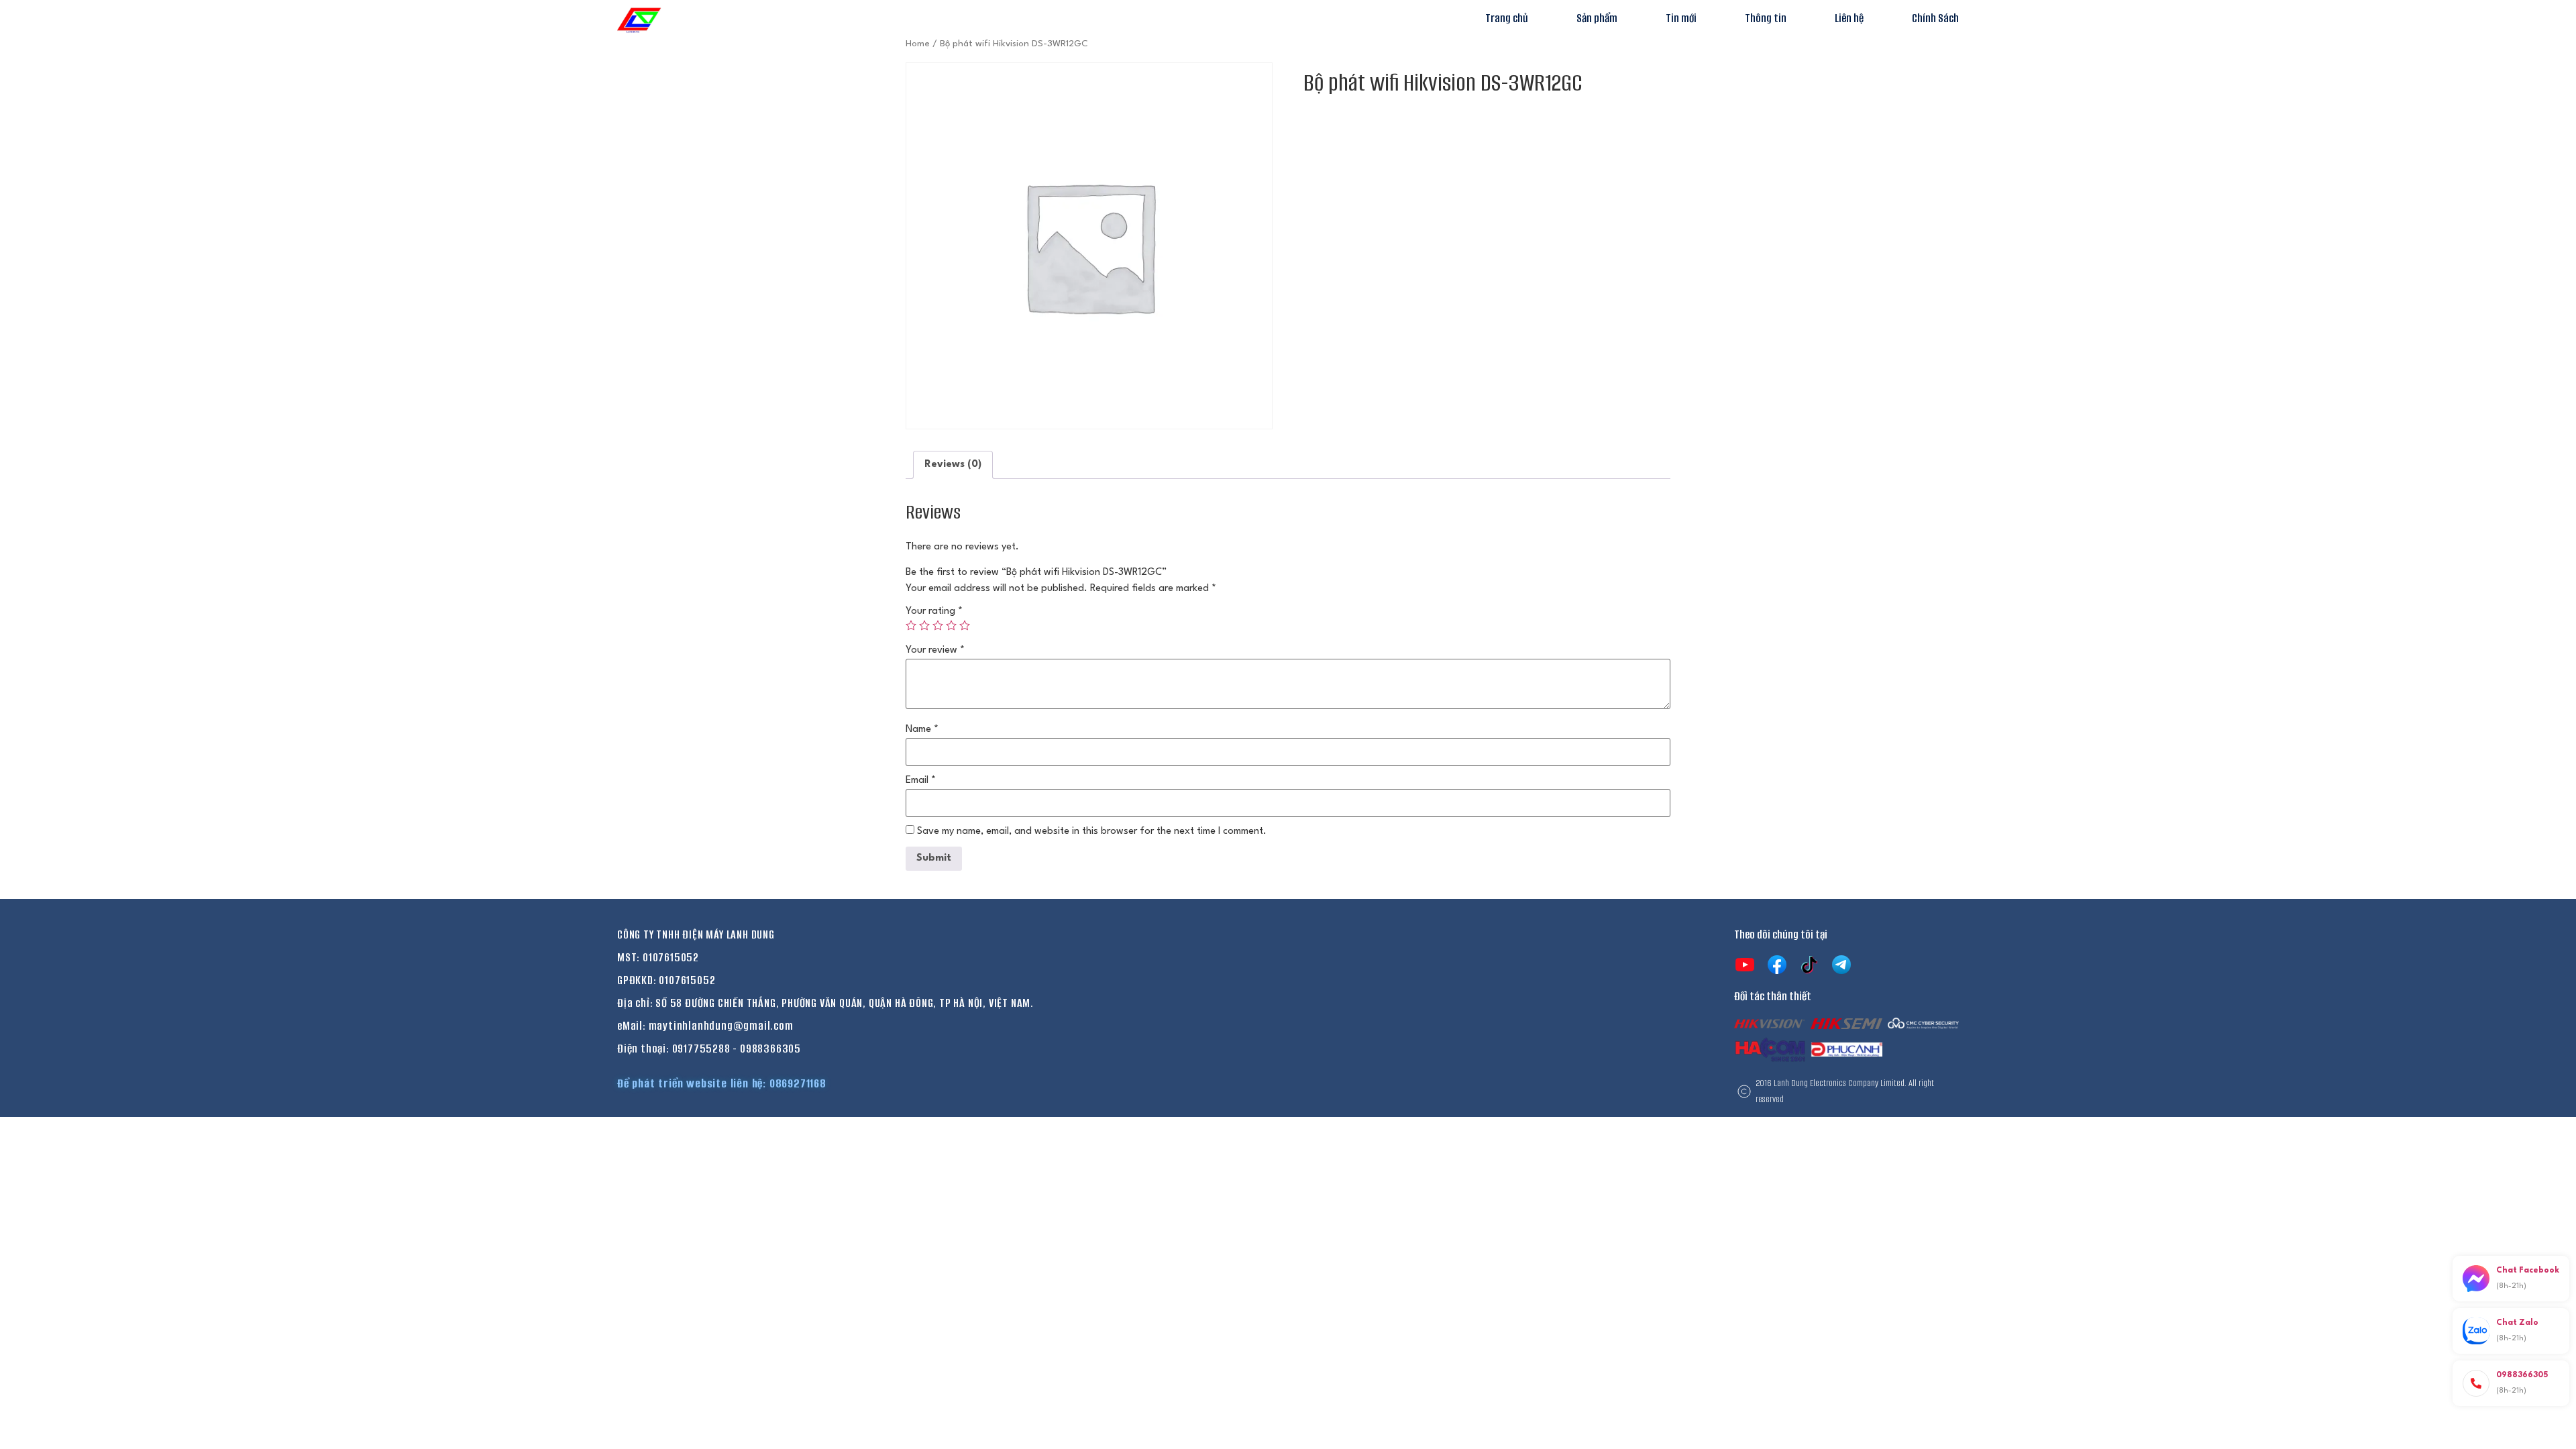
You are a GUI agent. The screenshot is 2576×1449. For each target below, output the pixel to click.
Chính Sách (1935, 18)
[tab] (953, 465)
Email (921, 781)
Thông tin (1766, 18)
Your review (935, 650)
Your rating (934, 611)
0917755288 (701, 1049)
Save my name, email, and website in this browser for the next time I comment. (1092, 831)
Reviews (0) (953, 465)
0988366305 (770, 1049)
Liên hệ (1849, 18)
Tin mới (1681, 18)
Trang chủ (1507, 18)
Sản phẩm (1597, 18)
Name (922, 730)
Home (918, 44)
